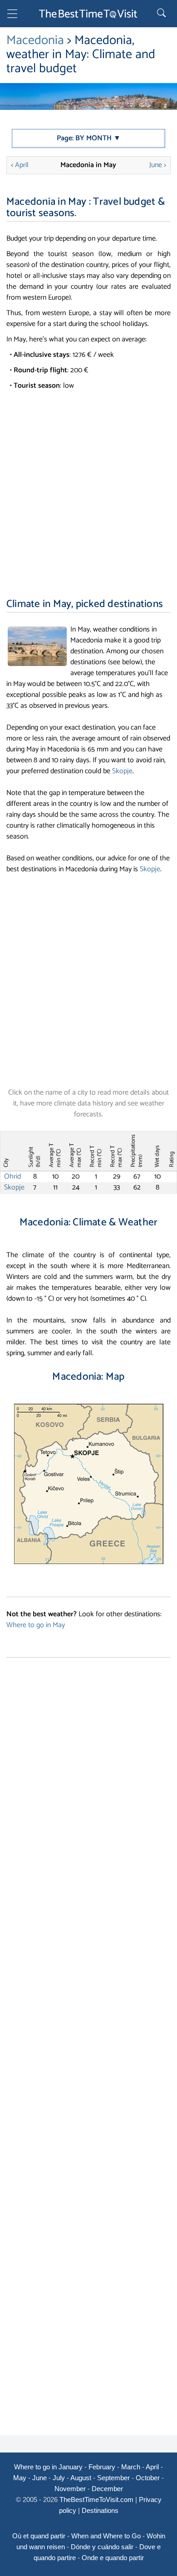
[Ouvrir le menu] (12, 15)
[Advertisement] (88, 484)
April (152, 2467)
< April (20, 165)
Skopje (122, 771)
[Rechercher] (162, 14)
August (81, 2478)
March (131, 2467)
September (113, 2478)
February (102, 2467)
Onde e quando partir (113, 2558)
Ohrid (12, 1177)
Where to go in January (48, 2467)
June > (158, 165)
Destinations (100, 2510)
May (20, 2478)
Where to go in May (36, 1625)
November (70, 2489)
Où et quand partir (39, 2536)
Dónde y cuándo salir (102, 2547)
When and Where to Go (106, 2536)
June (39, 2478)
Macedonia (35, 40)
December (107, 2489)
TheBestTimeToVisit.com (96, 2500)
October (148, 2478)
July (59, 2478)
